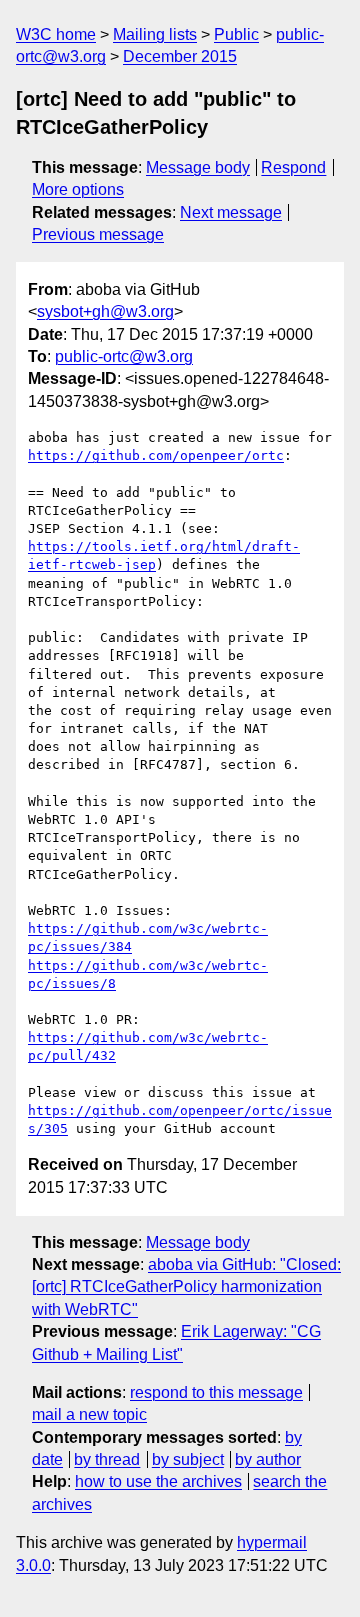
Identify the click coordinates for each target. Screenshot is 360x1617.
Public (236, 34)
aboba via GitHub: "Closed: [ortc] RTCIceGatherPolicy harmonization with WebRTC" (186, 1287)
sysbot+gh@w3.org (105, 311)
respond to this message (216, 1392)
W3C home (56, 34)
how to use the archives (158, 1481)
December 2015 (180, 56)
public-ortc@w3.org (124, 356)
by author (268, 1459)
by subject (188, 1459)
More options (78, 189)
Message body (198, 167)
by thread (107, 1459)
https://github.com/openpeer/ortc (156, 455)
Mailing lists (155, 34)
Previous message (98, 234)
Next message (231, 212)
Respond (293, 167)
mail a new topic (89, 1414)
